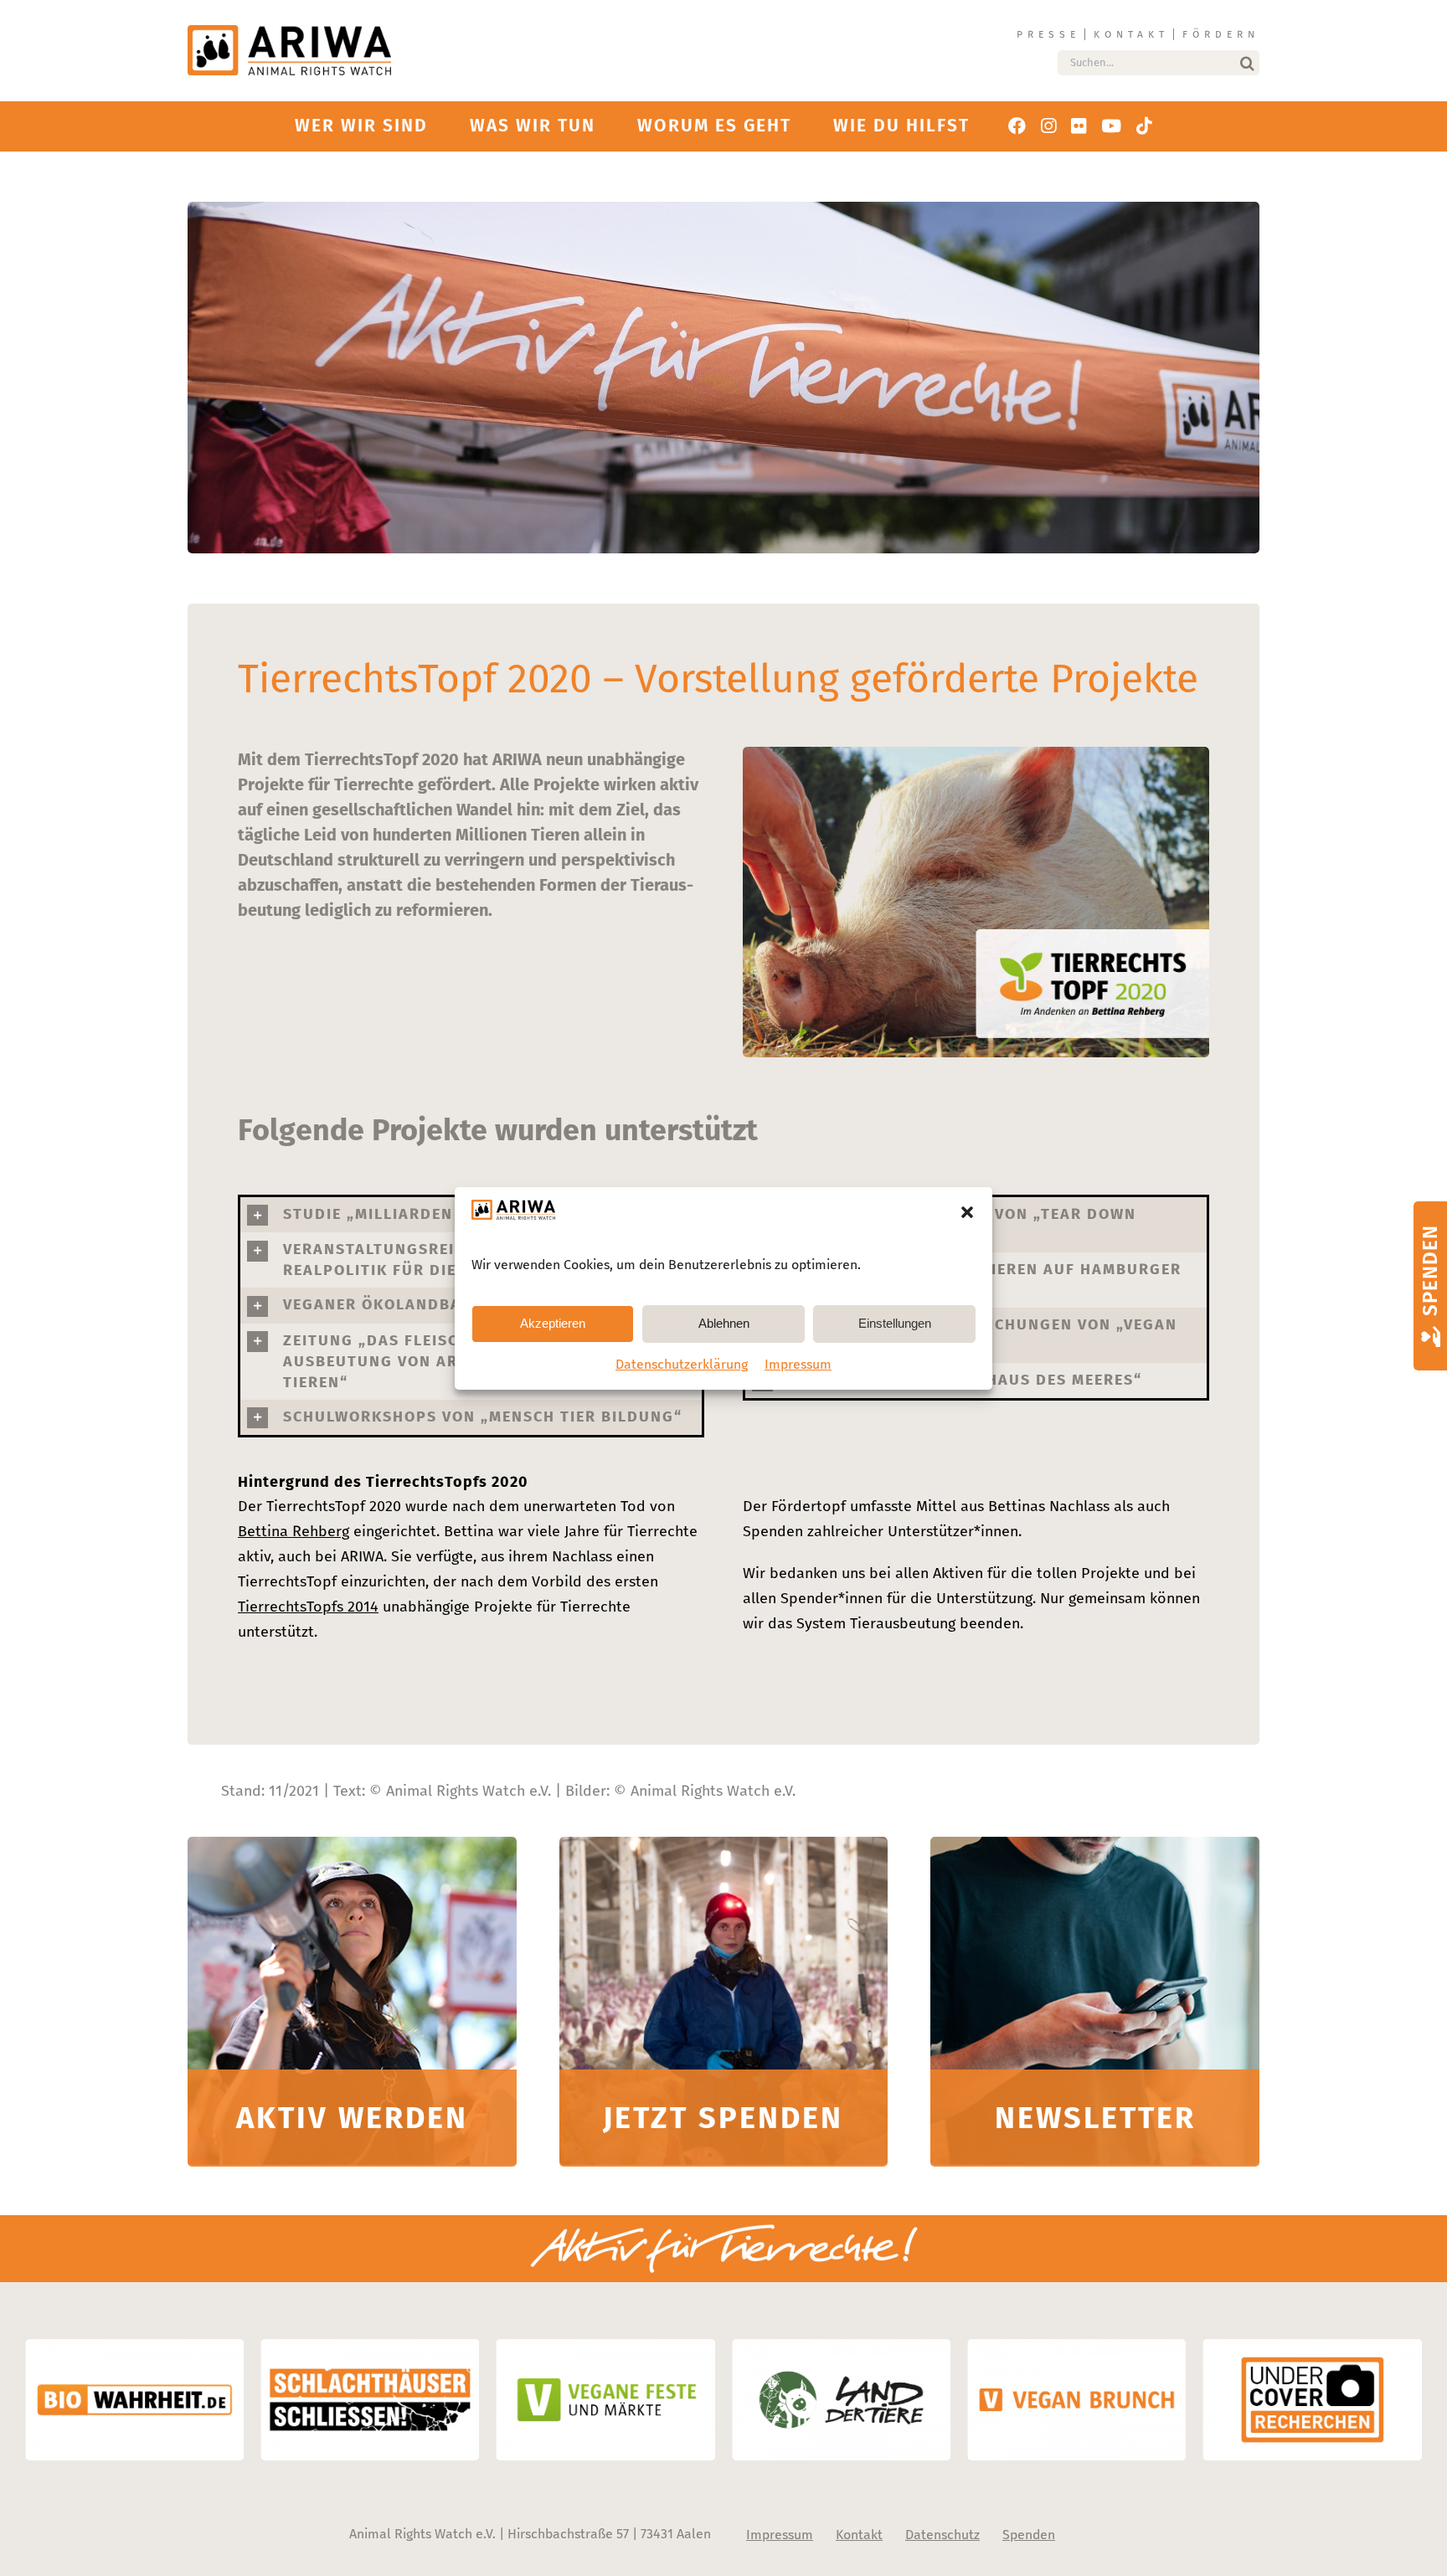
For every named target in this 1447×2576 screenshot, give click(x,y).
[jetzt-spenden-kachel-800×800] (724, 1844)
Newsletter (1095, 2118)
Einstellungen (895, 1323)
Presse (1048, 34)
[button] (967, 1212)
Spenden (1029, 2535)
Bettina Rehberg (294, 1531)
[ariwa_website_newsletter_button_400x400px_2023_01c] (1095, 1844)
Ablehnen (724, 1323)
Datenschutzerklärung (682, 1364)
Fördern (1221, 34)
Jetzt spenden (723, 2118)
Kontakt (1131, 34)
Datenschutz (942, 2535)
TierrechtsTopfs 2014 (308, 1607)
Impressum (798, 1364)
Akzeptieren (553, 1323)
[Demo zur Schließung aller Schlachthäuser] (352, 1844)
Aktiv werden (352, 2118)
